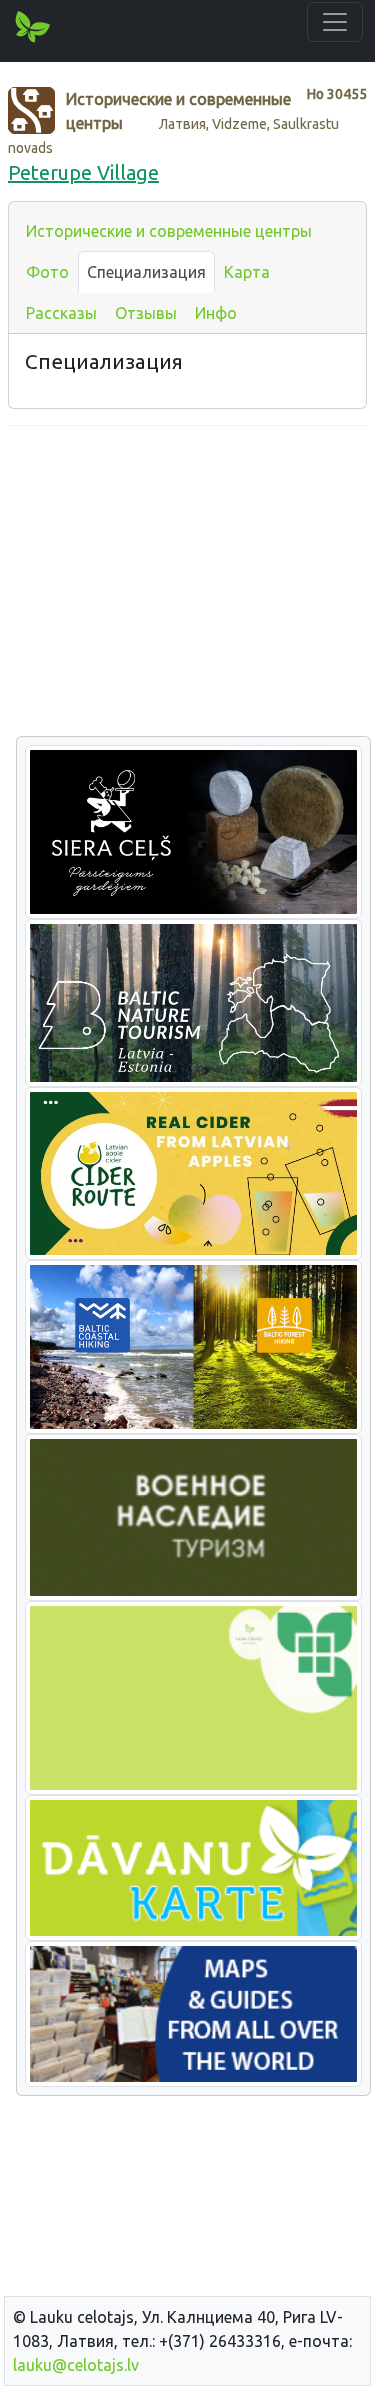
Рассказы (61, 313)
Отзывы (146, 313)
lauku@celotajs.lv (76, 2365)
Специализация (146, 272)
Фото (47, 272)
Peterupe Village (83, 172)
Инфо (216, 313)
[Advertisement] (187, 582)
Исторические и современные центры (169, 231)
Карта (247, 272)
